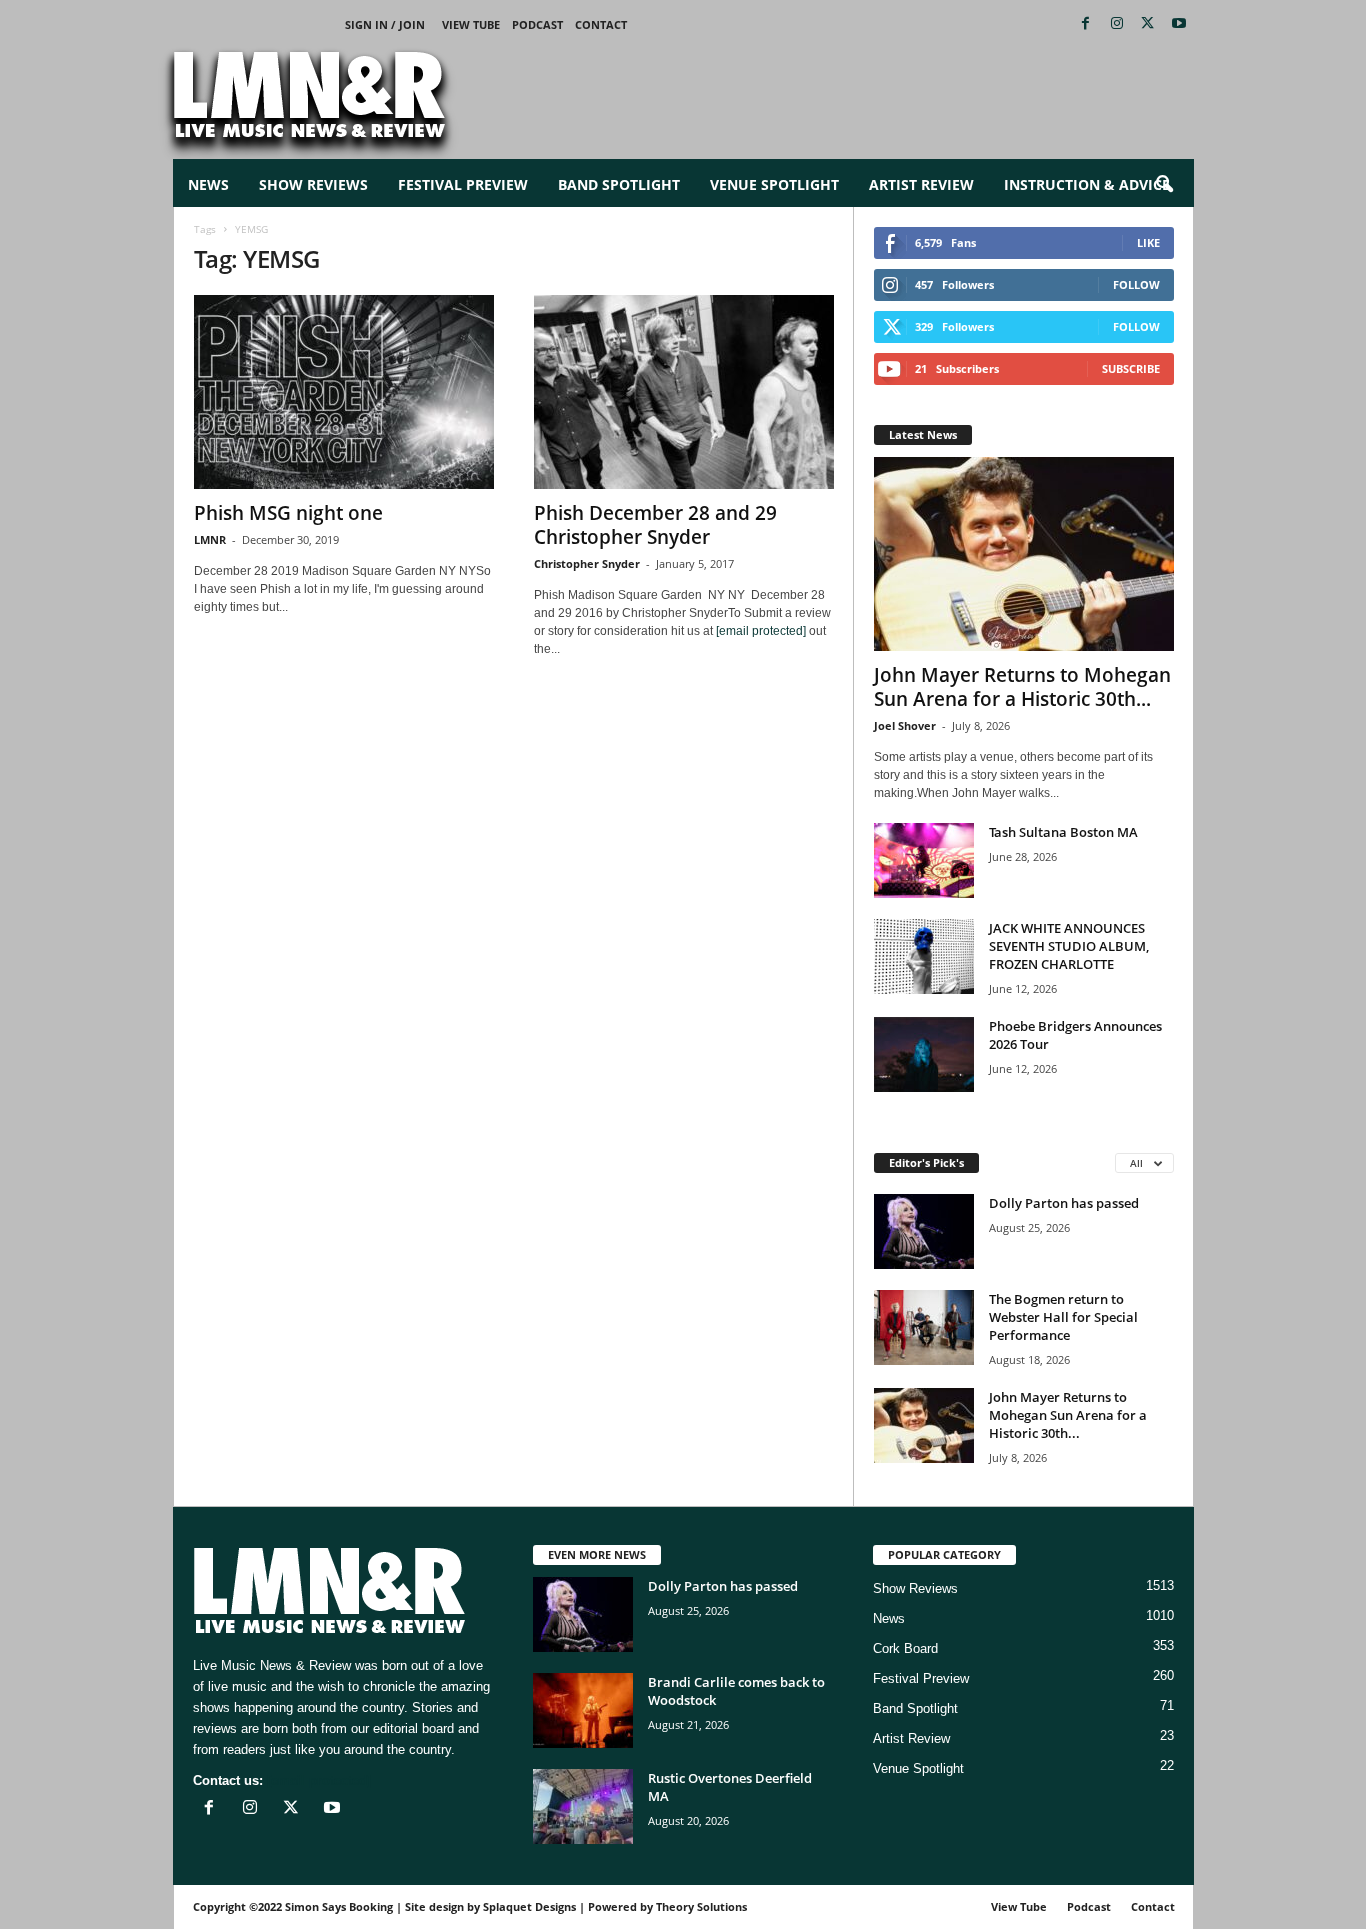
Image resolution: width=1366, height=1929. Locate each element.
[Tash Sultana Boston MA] (924, 860)
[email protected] (761, 631)
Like (1148, 242)
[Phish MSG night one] (344, 392)
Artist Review (921, 184)
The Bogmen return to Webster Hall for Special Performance (1063, 1317)
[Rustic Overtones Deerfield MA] (583, 1806)
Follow (1136, 284)
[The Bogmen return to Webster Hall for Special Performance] (924, 1327)
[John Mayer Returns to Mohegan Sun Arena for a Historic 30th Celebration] (1024, 554)
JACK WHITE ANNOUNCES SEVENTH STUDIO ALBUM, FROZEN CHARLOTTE (1069, 946)
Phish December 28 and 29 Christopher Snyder (655, 525)
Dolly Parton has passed (1064, 1203)
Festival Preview (463, 184)
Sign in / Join (385, 24)
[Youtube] (1179, 24)
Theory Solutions (701, 1906)
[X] (1148, 24)
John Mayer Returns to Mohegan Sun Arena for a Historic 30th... (1022, 687)
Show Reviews (313, 184)
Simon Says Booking (339, 1906)
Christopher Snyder (587, 563)
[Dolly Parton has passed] (924, 1231)
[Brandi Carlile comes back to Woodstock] (583, 1710)
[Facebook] (1086, 24)
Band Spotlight (619, 184)
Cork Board (905, 1648)
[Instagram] (1117, 24)
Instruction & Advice (1087, 184)
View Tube (471, 24)
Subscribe (1131, 368)
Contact (601, 24)
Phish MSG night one (288, 513)
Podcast (537, 24)
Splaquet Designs (529, 1906)
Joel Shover (905, 725)
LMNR (210, 539)
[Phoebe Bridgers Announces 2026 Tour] (924, 1054)
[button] (1164, 185)
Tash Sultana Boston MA (1063, 832)
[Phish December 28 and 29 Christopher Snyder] (684, 392)
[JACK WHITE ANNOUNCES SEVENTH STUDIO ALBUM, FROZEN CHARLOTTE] (924, 956)
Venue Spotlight (774, 184)
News (208, 184)
